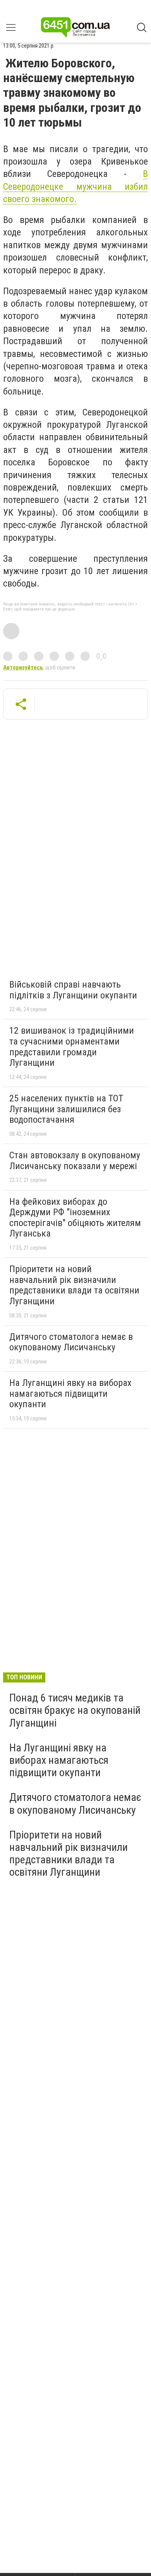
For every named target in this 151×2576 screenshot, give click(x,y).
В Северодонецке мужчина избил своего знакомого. (75, 186)
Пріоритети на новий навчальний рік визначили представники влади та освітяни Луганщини (74, 1285)
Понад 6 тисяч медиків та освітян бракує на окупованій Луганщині (75, 1710)
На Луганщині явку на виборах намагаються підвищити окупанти (70, 1393)
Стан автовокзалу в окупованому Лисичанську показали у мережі (75, 1161)
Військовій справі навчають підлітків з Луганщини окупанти (73, 990)
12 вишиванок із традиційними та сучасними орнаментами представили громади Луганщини (72, 1047)
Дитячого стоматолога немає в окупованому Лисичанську (71, 1342)
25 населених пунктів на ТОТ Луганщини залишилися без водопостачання (66, 1109)
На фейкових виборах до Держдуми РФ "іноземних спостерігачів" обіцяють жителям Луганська (75, 1218)
